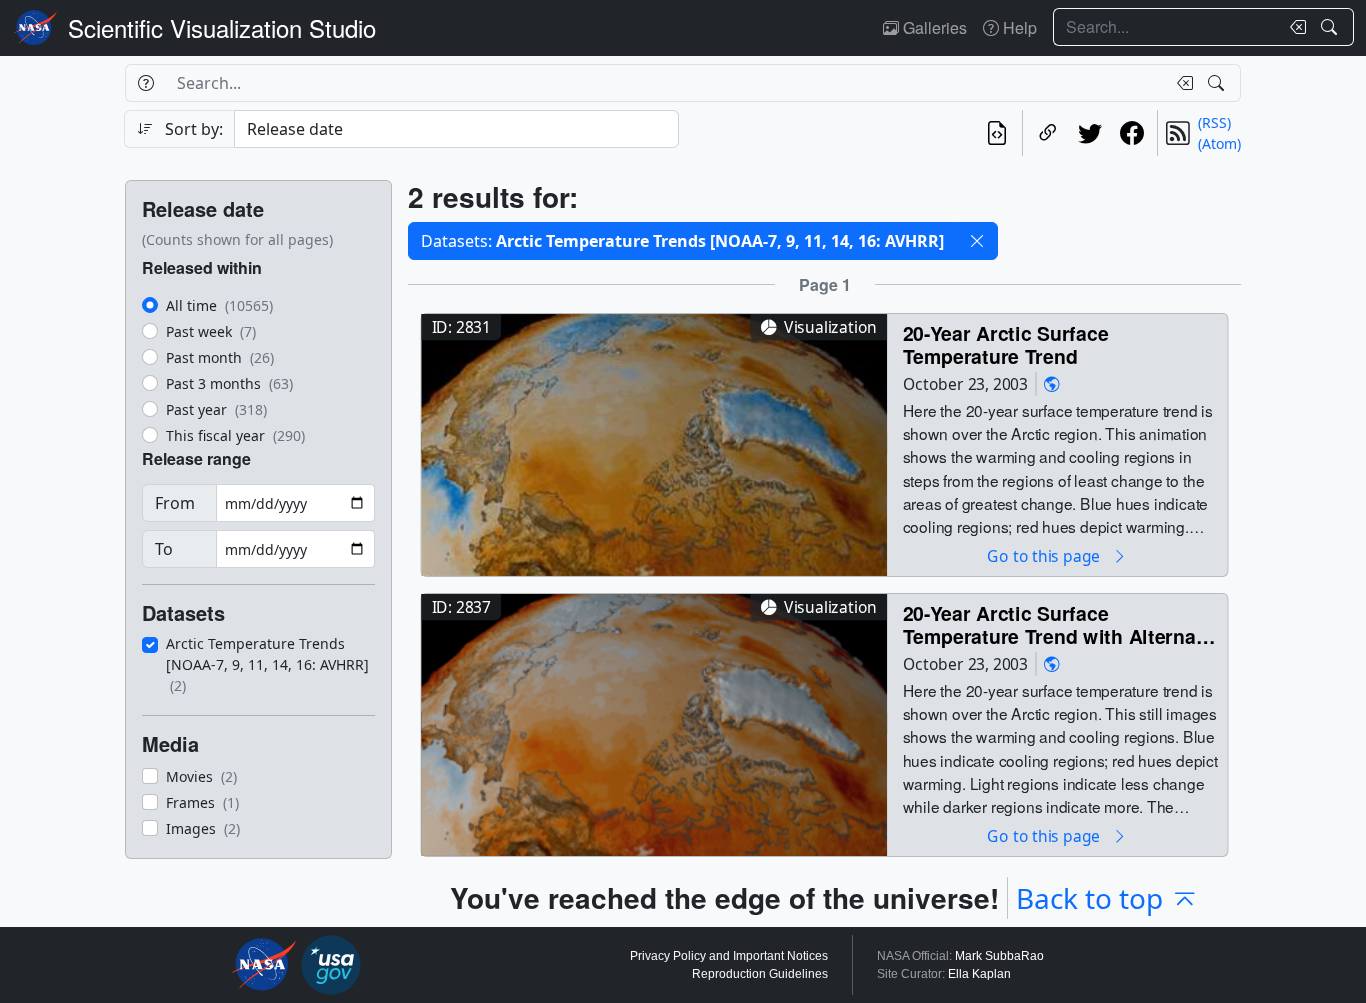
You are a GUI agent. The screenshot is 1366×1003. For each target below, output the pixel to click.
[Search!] (1331, 27)
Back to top (1089, 898)
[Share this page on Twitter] (1090, 133)
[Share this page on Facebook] (1132, 133)
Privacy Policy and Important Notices (729, 956)
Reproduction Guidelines (760, 974)
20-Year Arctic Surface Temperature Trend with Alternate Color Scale (1058, 624)
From (175, 503)
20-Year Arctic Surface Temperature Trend (1006, 344)
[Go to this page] (654, 442)
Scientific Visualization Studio (222, 27)
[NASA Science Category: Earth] (1052, 383)
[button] (977, 241)
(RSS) (1214, 122)
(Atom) (1219, 143)
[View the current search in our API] (997, 133)
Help (1018, 27)
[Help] (145, 83)
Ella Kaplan (979, 974)
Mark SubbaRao (999, 956)
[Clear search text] (1294, 27)
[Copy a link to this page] (1048, 133)
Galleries (933, 27)
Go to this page (1045, 555)
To (164, 549)
